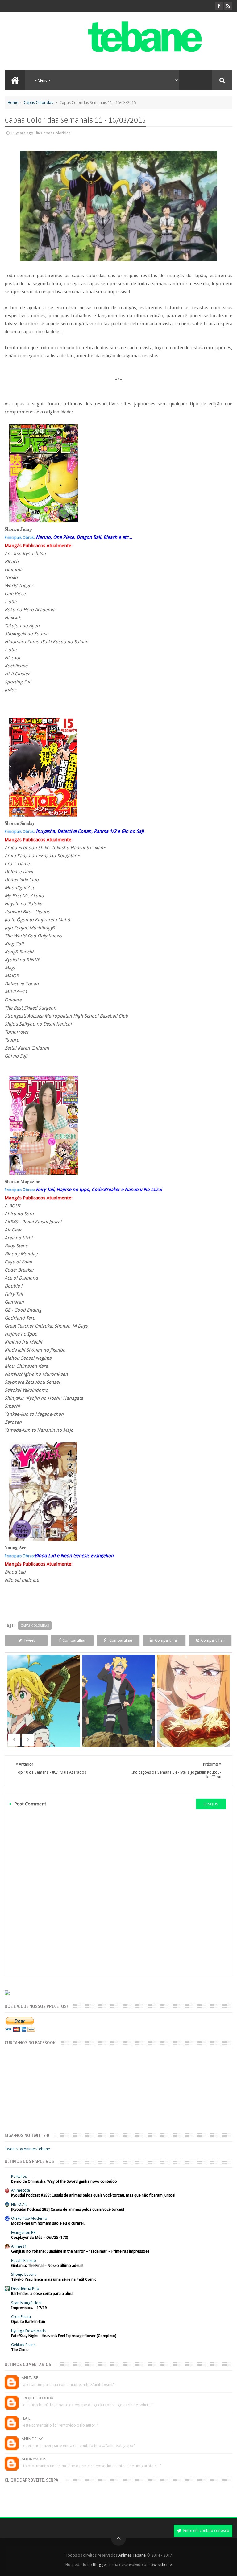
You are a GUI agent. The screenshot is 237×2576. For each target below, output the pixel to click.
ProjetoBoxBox (37, 2398)
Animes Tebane (132, 2555)
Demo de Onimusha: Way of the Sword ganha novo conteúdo (64, 2181)
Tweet (29, 1640)
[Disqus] (118, 1893)
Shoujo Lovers (24, 2274)
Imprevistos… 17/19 (29, 2308)
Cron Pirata (21, 2317)
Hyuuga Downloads (28, 2331)
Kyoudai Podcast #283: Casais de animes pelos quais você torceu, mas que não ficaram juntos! (93, 2195)
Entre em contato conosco (206, 2531)
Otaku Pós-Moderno (29, 2218)
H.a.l (26, 2418)
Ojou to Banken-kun (28, 2322)
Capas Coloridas (38, 102)
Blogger (100, 2564)
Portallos (19, 2176)
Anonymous (34, 2459)
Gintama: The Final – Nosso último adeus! (47, 2266)
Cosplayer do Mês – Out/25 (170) (39, 2238)
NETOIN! (19, 2204)
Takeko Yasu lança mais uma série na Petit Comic (54, 2279)
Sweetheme (162, 2564)
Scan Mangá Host (26, 2303)
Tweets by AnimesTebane (27, 2149)
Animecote (21, 2190)
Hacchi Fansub (24, 2261)
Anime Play (32, 2439)
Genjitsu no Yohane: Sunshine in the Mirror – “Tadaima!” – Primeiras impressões (80, 2251)
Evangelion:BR (23, 2232)
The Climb (20, 2350)
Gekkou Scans (23, 2345)
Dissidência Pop (25, 2289)
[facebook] (219, 6)
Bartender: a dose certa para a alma (42, 2294)
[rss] (228, 6)
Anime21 (19, 2246)
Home (13, 102)
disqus (211, 1804)
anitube (30, 2378)
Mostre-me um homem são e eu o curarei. (48, 2223)
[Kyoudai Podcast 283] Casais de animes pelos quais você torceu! (68, 2209)
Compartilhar (74, 1640)
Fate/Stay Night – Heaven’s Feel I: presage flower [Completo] (64, 2336)
